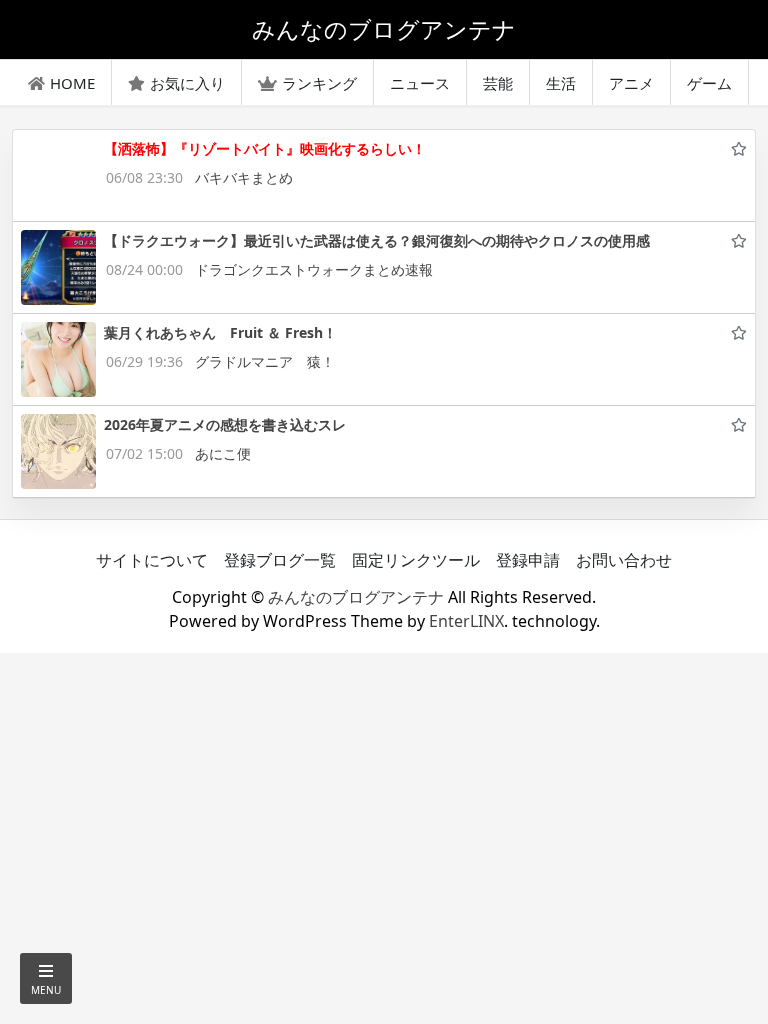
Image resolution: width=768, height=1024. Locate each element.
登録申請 (528, 560)
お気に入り (187, 83)
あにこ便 (223, 453)
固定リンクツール (416, 560)
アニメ (631, 83)
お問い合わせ (624, 560)
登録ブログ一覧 (280, 560)
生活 (561, 83)
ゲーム (709, 83)
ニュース (420, 83)
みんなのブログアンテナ (356, 597)
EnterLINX (466, 621)
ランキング (319, 83)
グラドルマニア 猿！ (265, 361)
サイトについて (152, 560)
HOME (72, 83)
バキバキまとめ (244, 177)
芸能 (498, 83)
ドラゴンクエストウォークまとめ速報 (314, 269)
